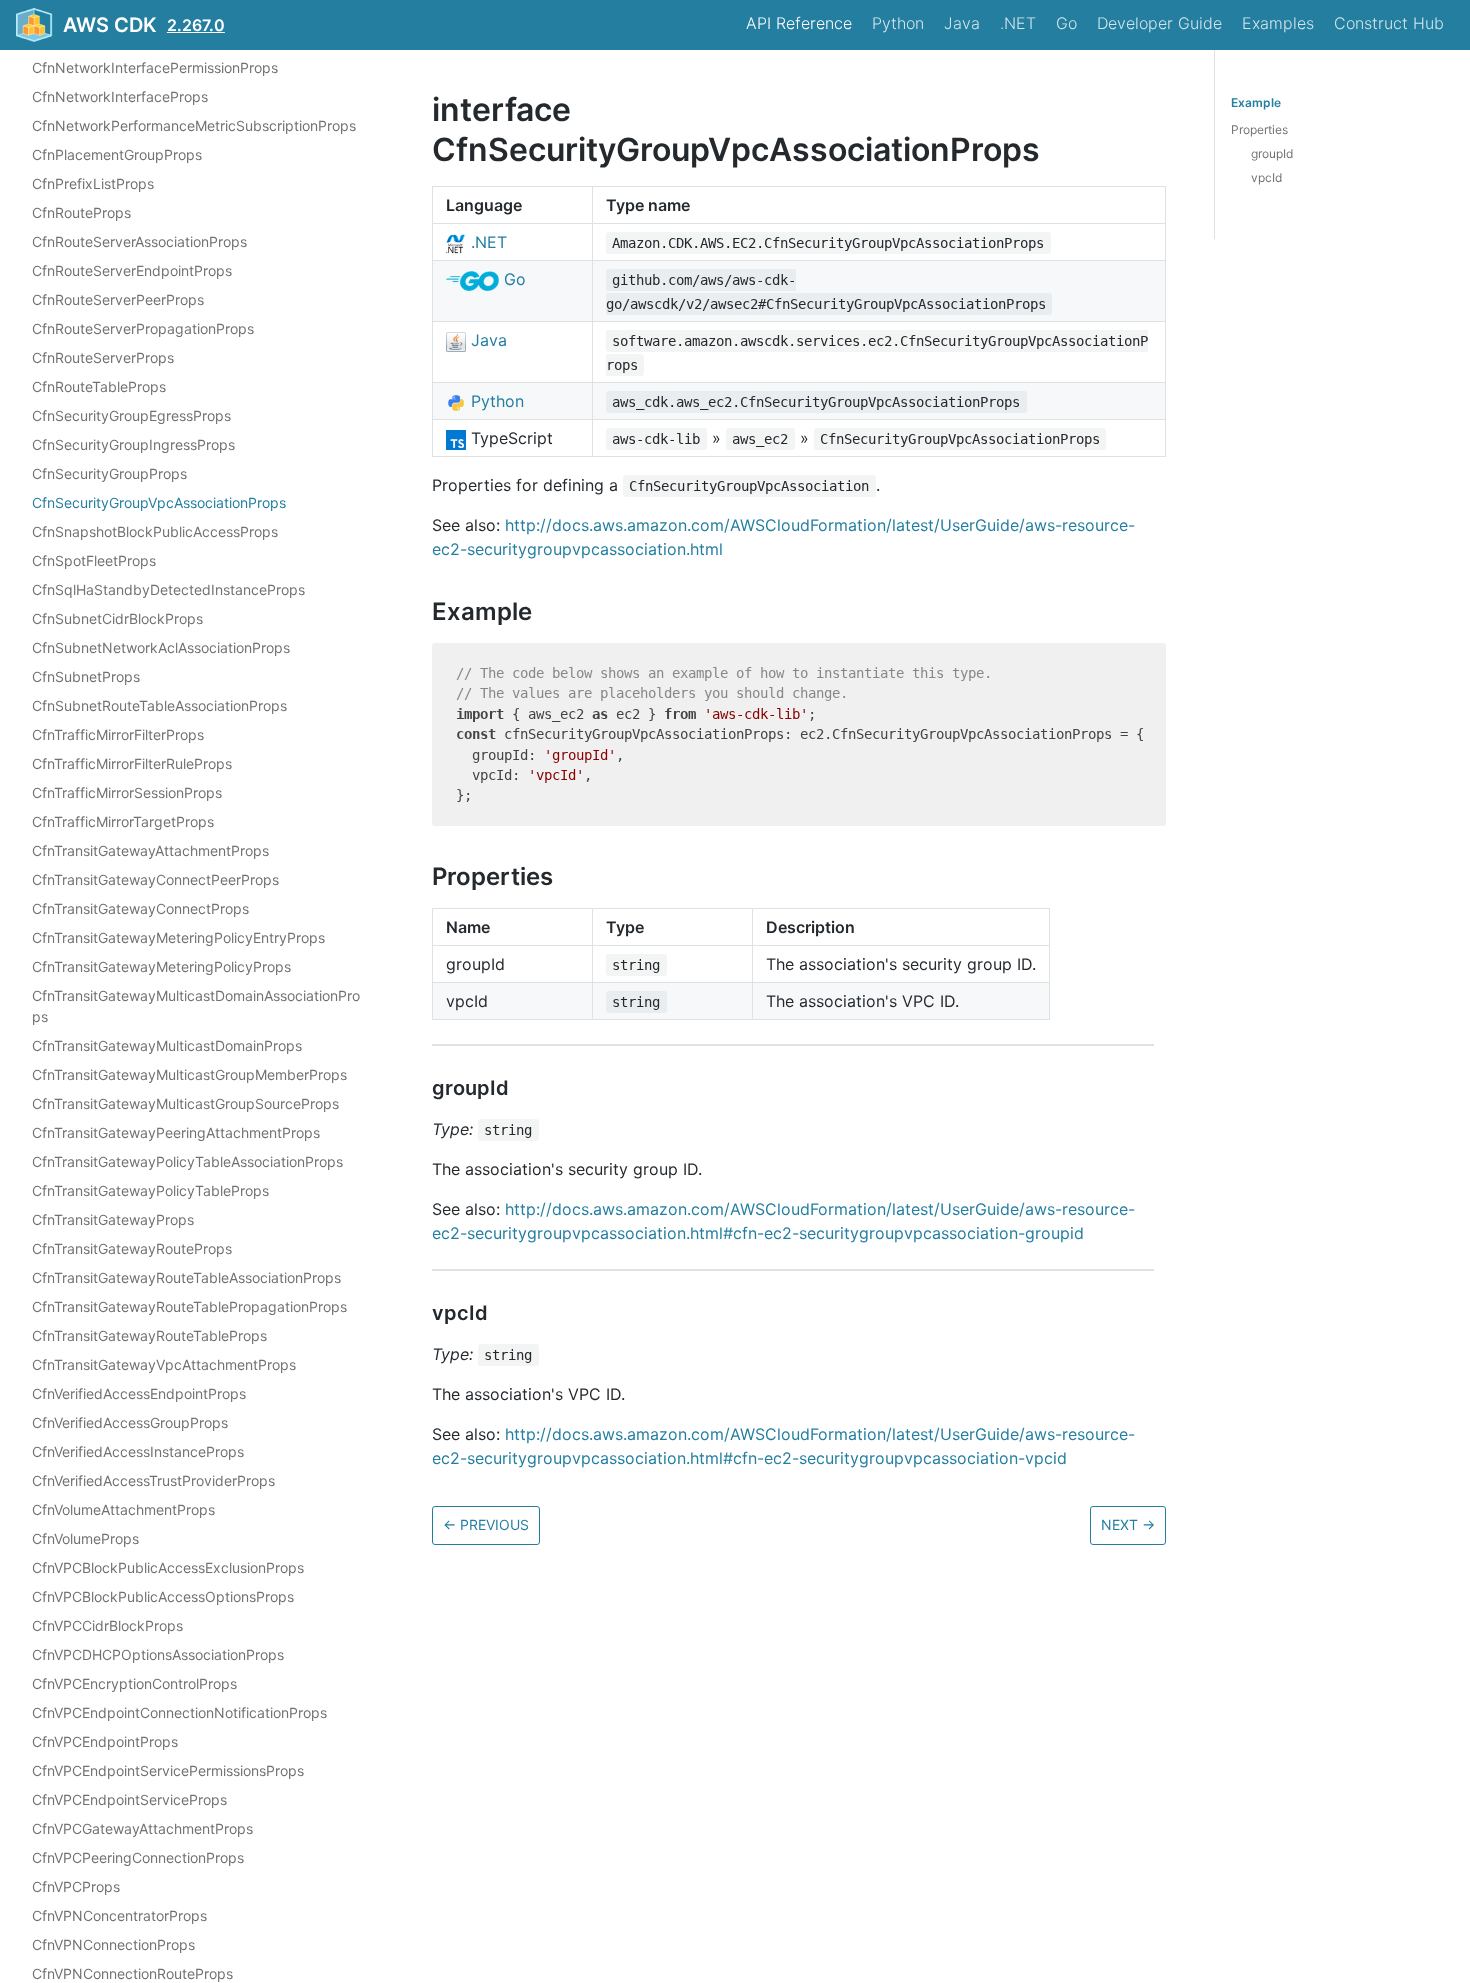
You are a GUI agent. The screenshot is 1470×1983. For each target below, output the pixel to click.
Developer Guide (1159, 23)
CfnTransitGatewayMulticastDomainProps (167, 1046)
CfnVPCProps (76, 1887)
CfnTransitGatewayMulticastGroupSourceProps (185, 1104)
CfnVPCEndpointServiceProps (129, 1800)
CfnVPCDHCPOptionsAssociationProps (158, 1655)
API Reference (799, 23)
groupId (1272, 153)
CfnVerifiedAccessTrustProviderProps (153, 1481)
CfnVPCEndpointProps (105, 1742)
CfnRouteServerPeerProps (118, 300)
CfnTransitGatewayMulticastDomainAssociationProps (196, 1007)
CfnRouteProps (81, 213)
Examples (1278, 23)
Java (962, 23)
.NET (1018, 23)
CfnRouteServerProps (103, 358)
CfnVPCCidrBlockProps (107, 1626)
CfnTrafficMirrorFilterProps (118, 735)
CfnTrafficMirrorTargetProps (123, 822)
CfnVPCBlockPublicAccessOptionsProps (163, 1597)
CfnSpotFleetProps (94, 561)
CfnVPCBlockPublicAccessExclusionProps (168, 1568)
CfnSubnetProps (86, 677)
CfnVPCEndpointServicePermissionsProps (168, 1771)
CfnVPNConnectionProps (113, 1945)
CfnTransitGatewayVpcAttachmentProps (164, 1365)
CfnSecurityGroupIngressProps (133, 445)
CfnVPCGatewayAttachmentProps (142, 1829)
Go (1066, 23)
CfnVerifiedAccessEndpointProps (139, 1394)
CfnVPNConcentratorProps (119, 1916)
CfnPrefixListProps (93, 184)
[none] (422, 109)
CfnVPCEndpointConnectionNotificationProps (179, 1713)
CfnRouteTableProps (99, 387)
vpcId (1266, 177)
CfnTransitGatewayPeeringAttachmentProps (176, 1133)
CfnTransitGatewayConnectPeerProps (155, 880)
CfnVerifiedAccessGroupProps (130, 1423)
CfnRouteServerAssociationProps (139, 242)
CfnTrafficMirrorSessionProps (127, 793)
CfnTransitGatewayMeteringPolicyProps (161, 967)
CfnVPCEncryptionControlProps (134, 1684)
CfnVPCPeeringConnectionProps (138, 1858)
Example (1256, 102)
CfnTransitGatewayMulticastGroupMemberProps (189, 1075)
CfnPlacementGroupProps (117, 155)
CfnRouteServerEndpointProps (132, 271)
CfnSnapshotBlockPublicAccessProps (155, 532)
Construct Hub (1389, 23)
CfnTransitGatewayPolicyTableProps (150, 1191)
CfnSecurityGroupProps (109, 474)
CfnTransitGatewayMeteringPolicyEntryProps (178, 938)
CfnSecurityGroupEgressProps (131, 416)
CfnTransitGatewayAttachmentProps (150, 851)
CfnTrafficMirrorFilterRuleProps (132, 764)
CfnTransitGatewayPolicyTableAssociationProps (187, 1162)
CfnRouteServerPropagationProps (143, 329)
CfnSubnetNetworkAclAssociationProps (161, 648)
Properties (1259, 129)
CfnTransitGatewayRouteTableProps (149, 1336)
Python (898, 23)
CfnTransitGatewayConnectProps (140, 909)
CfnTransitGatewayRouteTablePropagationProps (189, 1307)
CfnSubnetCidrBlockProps (117, 619)
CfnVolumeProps (85, 1539)
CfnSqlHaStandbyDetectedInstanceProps (168, 590)
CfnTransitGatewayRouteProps (132, 1249)
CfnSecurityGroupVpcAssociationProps (159, 503)
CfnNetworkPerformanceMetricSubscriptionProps (194, 126)
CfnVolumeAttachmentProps (123, 1510)
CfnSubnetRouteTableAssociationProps (159, 706)
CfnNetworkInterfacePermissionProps (155, 68)
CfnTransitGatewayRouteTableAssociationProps (186, 1278)
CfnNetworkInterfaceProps (120, 97)
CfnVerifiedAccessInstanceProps (138, 1452)
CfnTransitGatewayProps (113, 1220)
